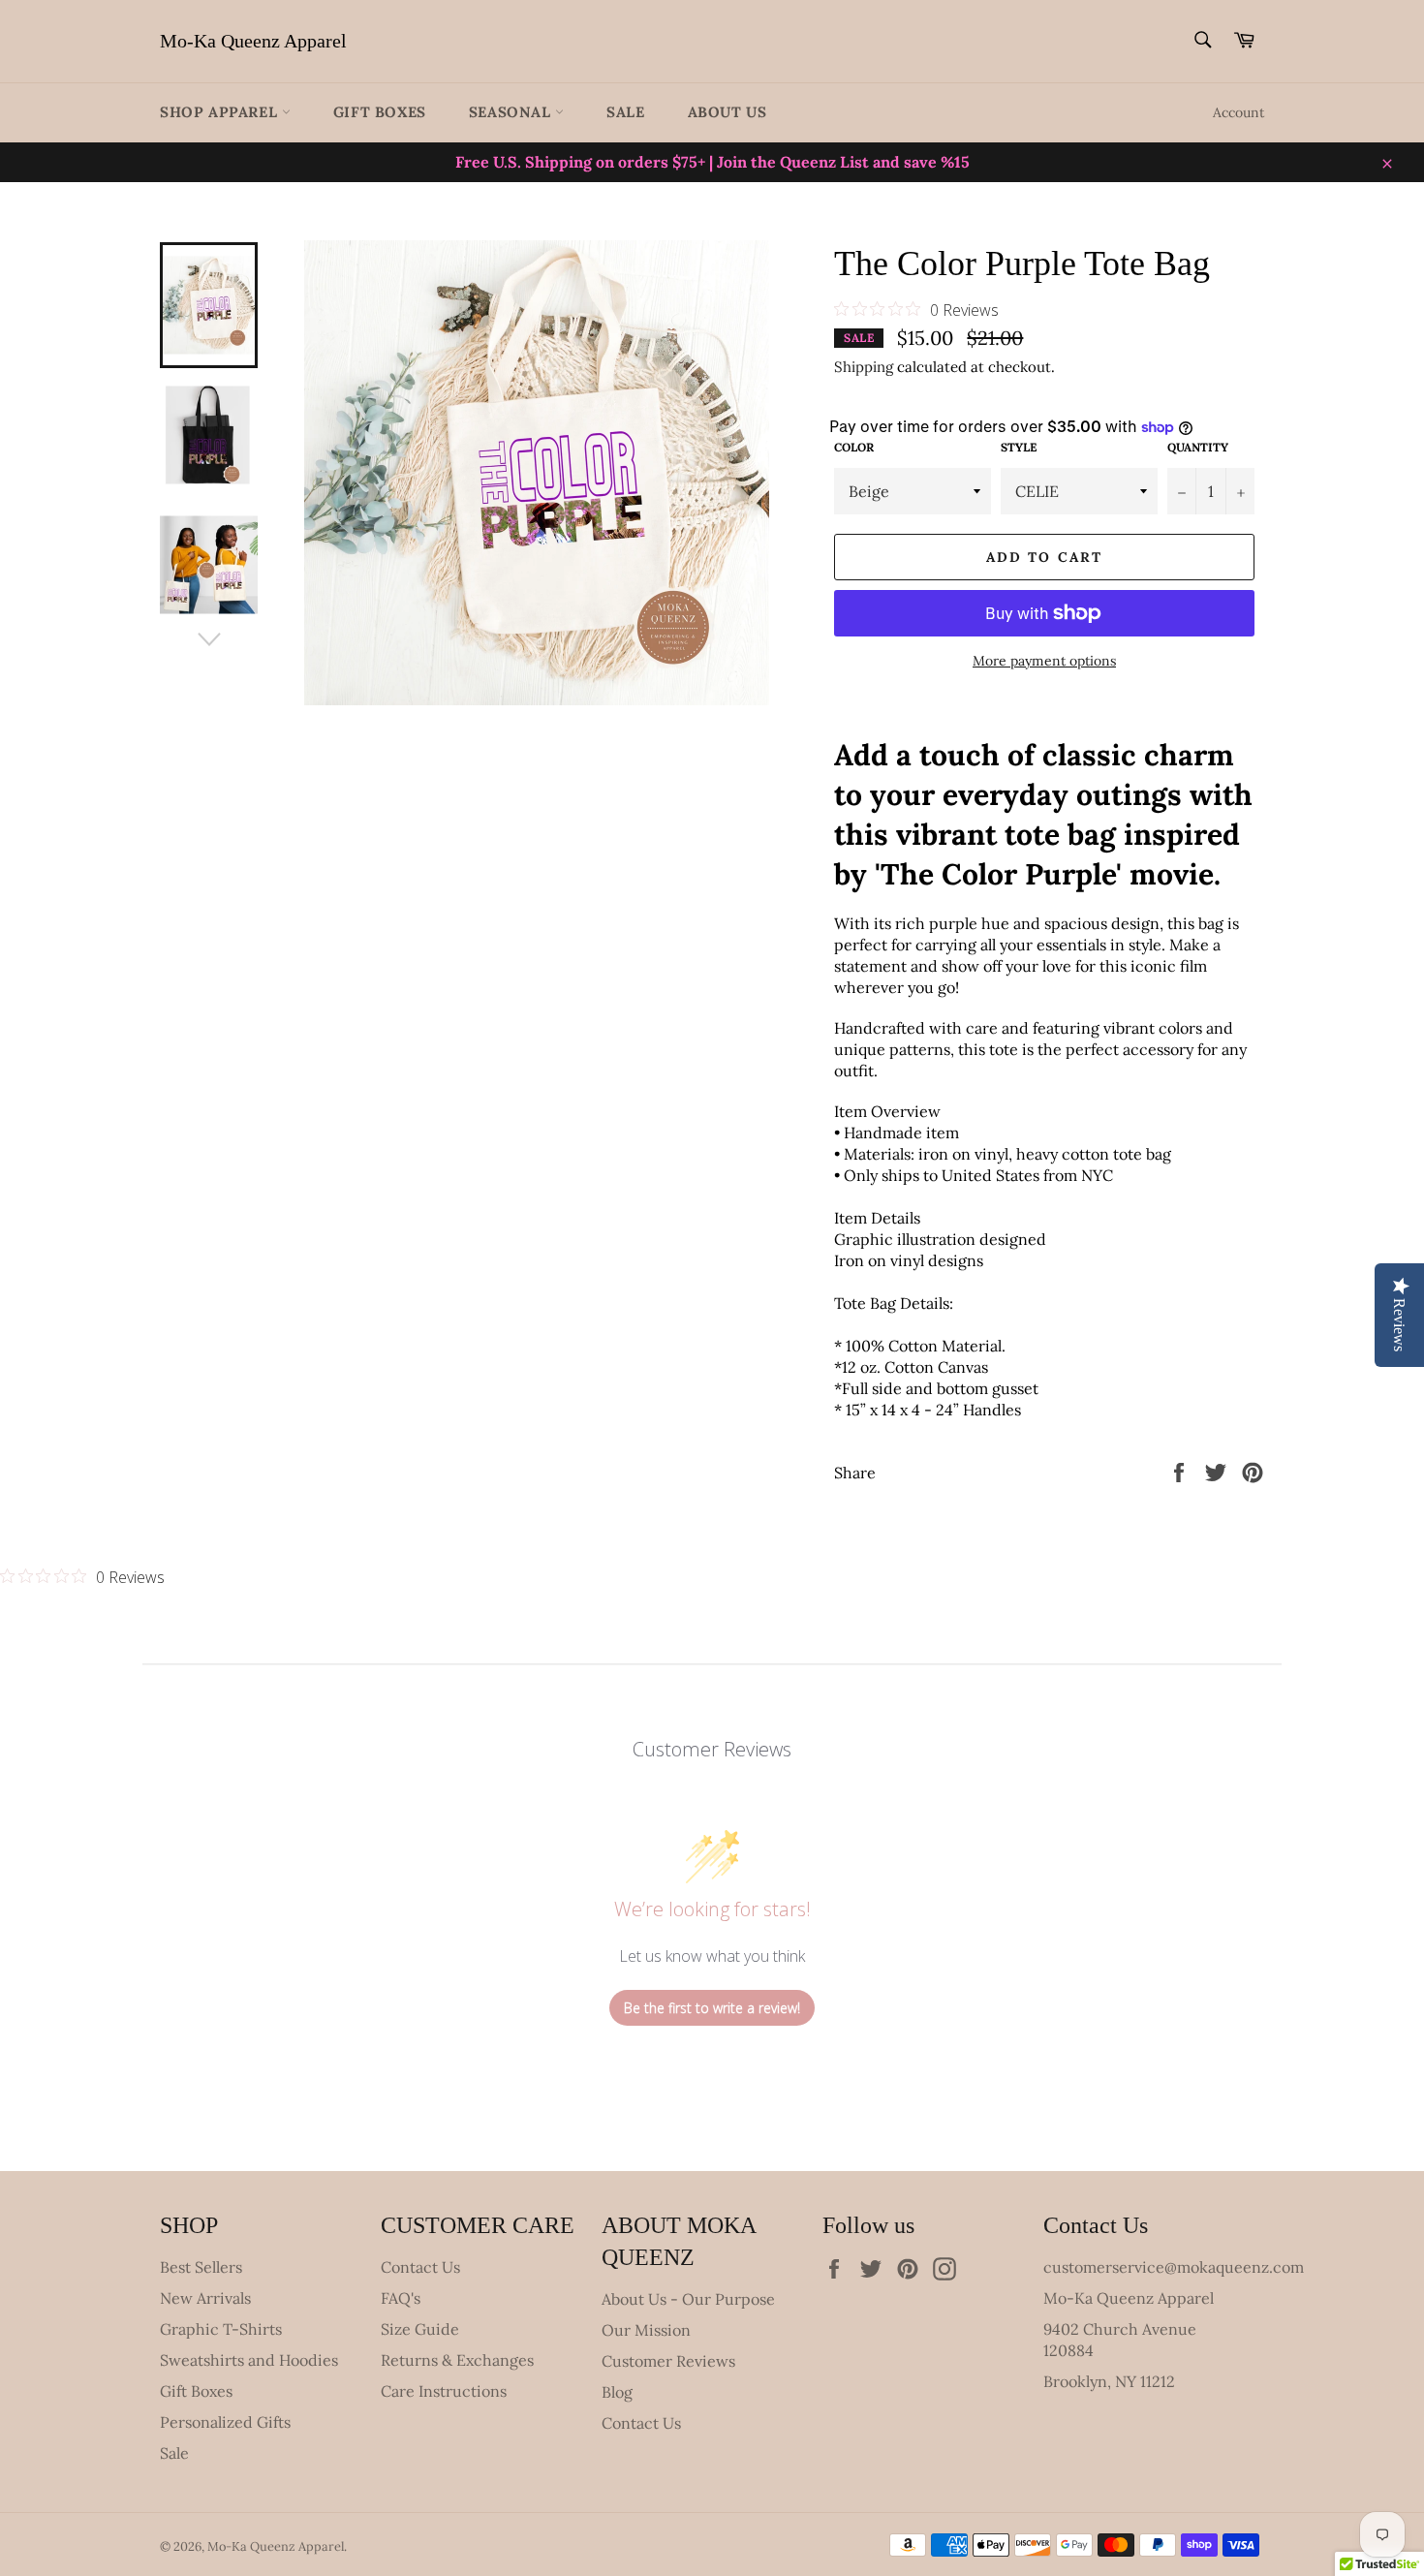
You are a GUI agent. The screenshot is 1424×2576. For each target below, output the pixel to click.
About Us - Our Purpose (688, 2299)
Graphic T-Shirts (221, 2329)
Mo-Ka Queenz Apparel (253, 41)
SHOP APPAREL (221, 112)
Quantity (1198, 447)
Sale (625, 112)
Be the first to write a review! (712, 2008)
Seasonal (512, 112)
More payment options (1044, 661)
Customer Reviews (668, 2361)
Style (1019, 447)
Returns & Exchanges (457, 2360)
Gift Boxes (380, 112)
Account (1238, 112)
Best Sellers (201, 2267)
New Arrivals (205, 2298)
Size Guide (420, 2329)
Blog (617, 2392)
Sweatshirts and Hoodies (249, 2360)
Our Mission (646, 2330)
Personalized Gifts (225, 2422)
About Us (727, 112)
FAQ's (401, 2298)
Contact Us (420, 2267)
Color (854, 447)
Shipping (864, 367)
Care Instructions (444, 2391)
